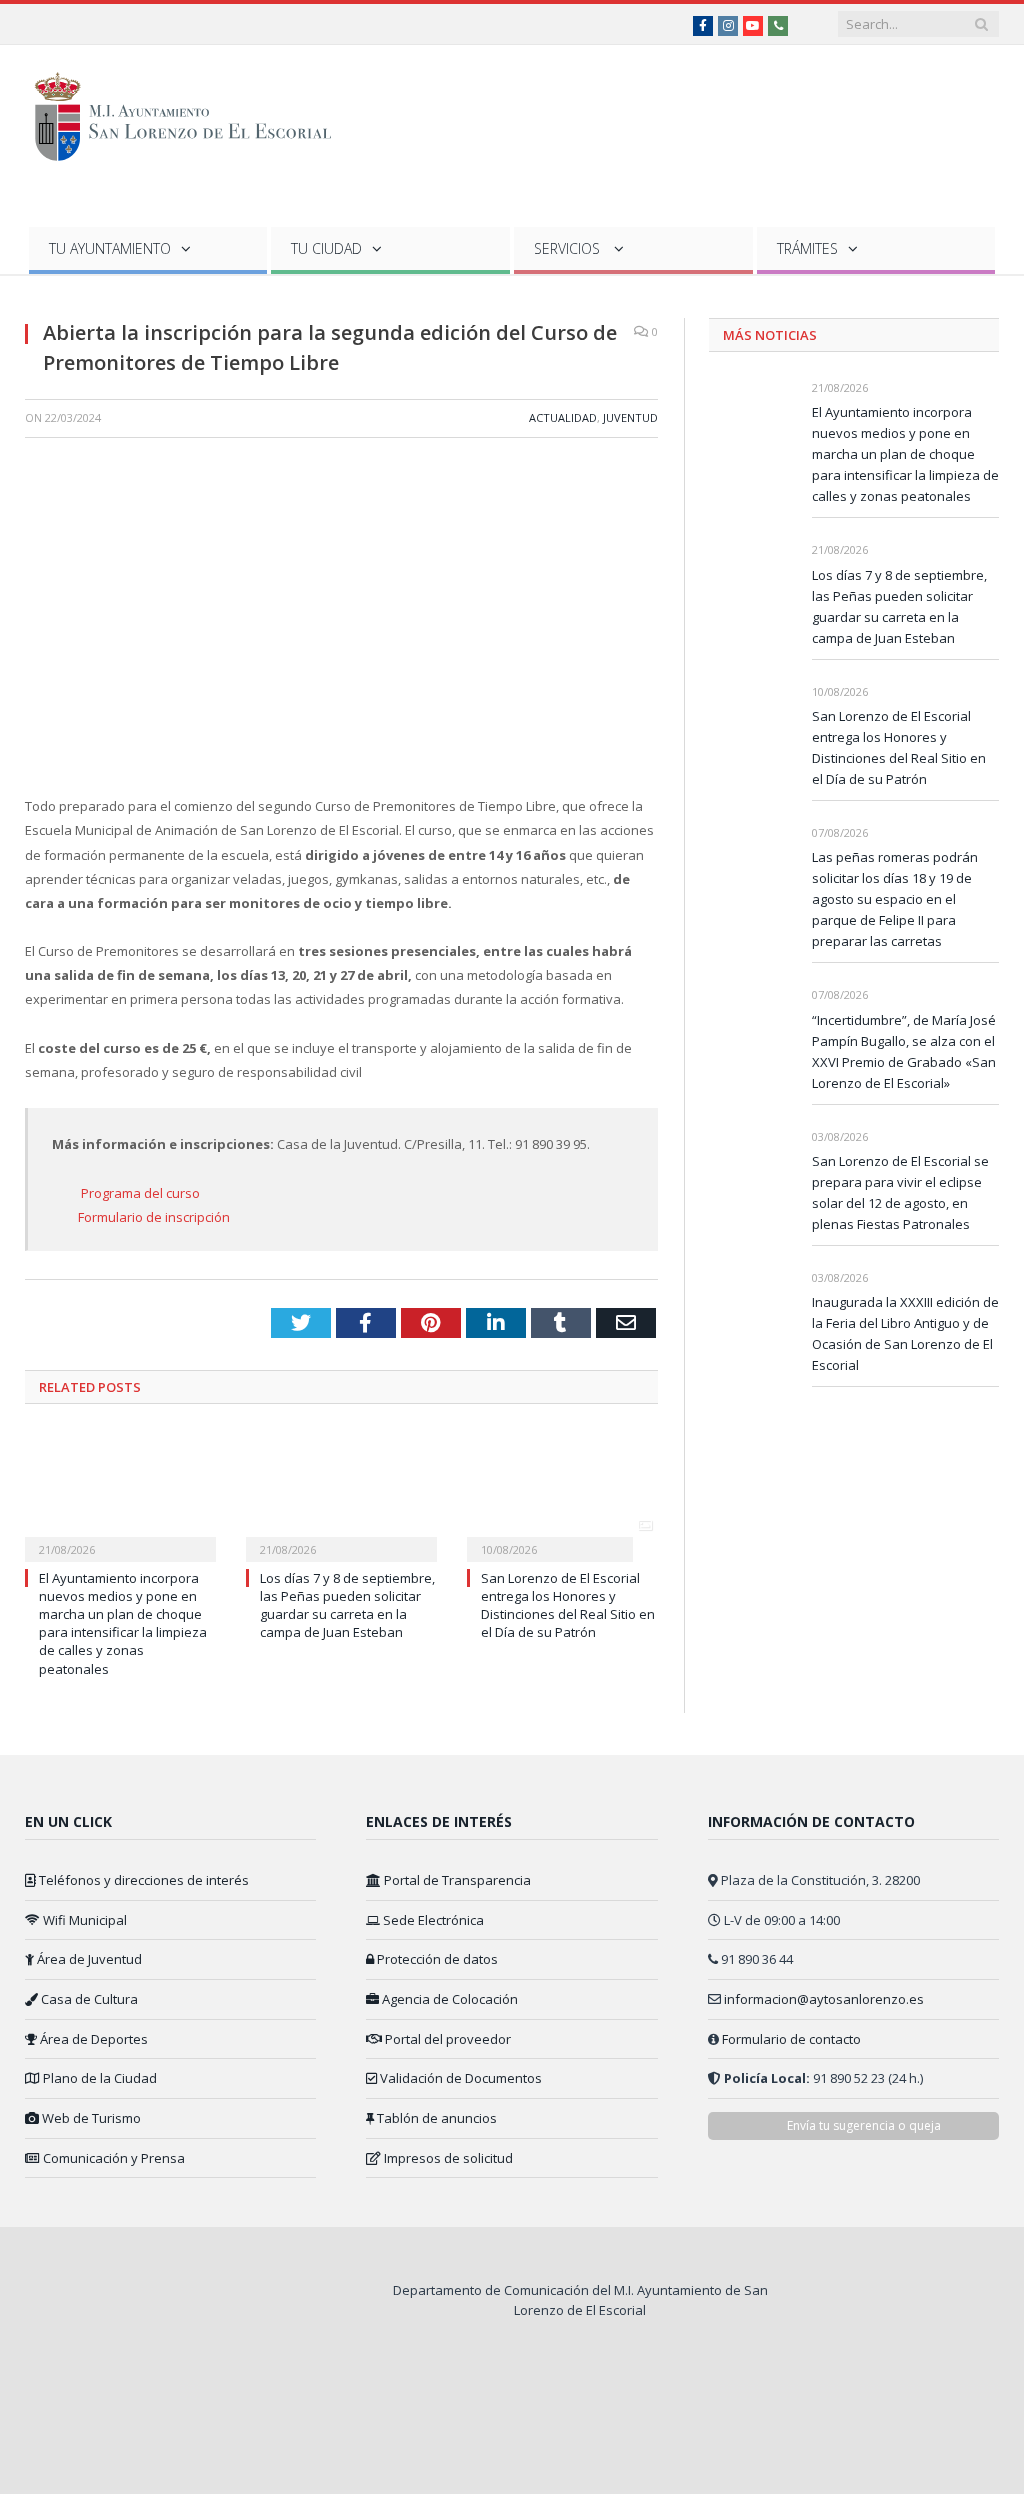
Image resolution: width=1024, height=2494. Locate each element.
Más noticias (770, 335)
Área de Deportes (92, 2039)
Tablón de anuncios (435, 2118)
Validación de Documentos (459, 2078)
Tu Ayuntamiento (110, 248)
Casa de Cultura (88, 1999)
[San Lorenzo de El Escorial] (192, 112)
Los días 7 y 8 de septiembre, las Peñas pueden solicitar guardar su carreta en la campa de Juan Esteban (347, 1605)
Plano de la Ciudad (98, 2078)
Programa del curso (140, 1193)
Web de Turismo (90, 2118)
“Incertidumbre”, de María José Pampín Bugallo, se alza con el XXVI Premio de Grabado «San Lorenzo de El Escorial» (904, 1051)
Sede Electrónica (432, 1920)
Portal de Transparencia (456, 1880)
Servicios (569, 248)
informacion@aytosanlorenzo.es (824, 1999)
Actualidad (563, 417)
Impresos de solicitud (447, 2158)
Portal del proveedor (446, 2039)
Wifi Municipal (83, 1920)
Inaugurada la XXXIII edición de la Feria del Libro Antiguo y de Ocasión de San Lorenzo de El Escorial (905, 1333)
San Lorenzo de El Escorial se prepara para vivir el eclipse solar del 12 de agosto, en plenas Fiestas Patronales (900, 1192)
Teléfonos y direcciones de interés (142, 1880)
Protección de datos (436, 1959)
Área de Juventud (88, 1959)
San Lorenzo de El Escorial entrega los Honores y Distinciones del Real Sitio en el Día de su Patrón (568, 1605)
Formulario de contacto (791, 2039)
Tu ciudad (326, 248)
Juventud (630, 417)
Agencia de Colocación (448, 1999)
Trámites (807, 248)
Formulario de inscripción (154, 1217)
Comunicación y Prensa (112, 2158)
